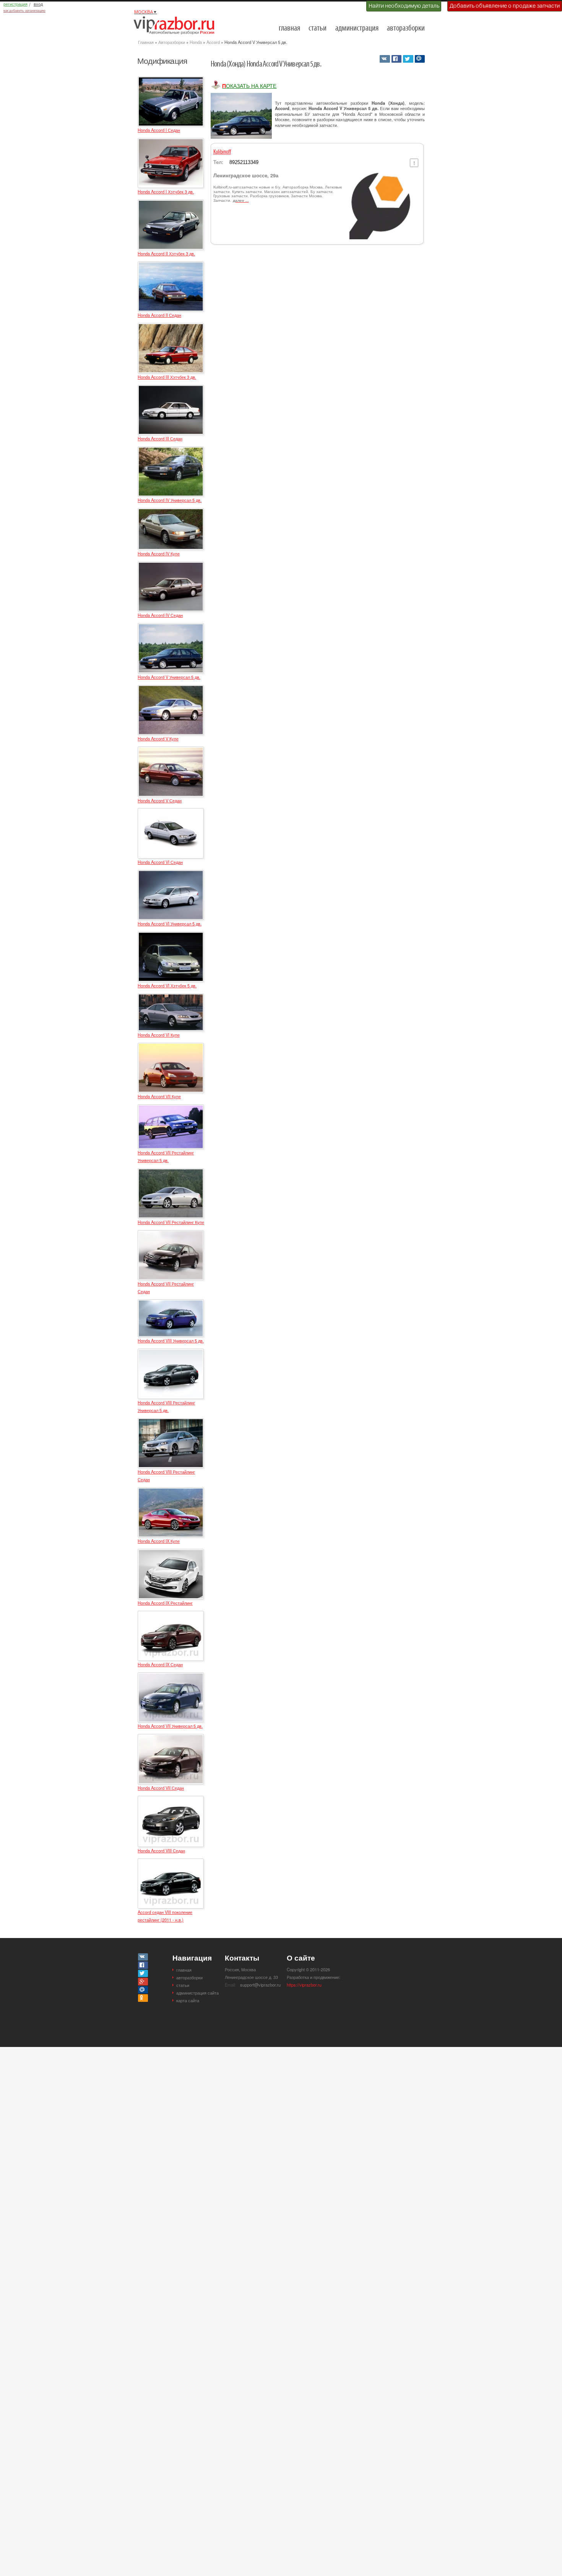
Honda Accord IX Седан (160, 1664)
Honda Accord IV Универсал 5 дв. (170, 500)
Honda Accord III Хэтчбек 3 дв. (167, 377)
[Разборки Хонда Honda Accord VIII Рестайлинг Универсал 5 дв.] (171, 1352)
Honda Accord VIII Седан (161, 1850)
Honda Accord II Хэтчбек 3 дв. (166, 253)
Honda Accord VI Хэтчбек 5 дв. (167, 985)
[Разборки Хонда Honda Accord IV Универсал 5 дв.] (171, 450)
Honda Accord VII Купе (159, 1096)
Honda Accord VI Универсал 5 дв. (170, 924)
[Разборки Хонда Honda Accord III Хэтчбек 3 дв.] (171, 326)
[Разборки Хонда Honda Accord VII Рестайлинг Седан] (171, 1234)
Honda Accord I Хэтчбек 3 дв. (166, 192)
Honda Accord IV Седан (160, 615)
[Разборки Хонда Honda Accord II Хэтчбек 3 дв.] (171, 203)
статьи (318, 28)
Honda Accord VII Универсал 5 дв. (170, 1726)
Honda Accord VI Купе (159, 1035)
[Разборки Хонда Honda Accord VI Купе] (171, 997)
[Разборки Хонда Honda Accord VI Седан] (171, 812)
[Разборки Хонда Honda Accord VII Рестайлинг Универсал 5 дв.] (171, 1108)
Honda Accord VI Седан (160, 862)
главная (289, 28)
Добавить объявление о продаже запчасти (505, 6)
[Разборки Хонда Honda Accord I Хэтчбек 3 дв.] (171, 141)
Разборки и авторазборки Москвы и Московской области (176, 25)
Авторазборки (172, 42)
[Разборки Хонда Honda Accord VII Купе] (171, 1046)
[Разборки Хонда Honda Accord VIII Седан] (171, 1799)
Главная (146, 42)
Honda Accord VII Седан (161, 1788)
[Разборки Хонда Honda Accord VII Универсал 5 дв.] (171, 1676)
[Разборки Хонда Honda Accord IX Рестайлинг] (171, 1552)
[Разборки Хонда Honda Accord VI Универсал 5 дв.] (171, 873)
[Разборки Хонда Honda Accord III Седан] (171, 388)
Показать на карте (249, 86)
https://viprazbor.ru (304, 1985)
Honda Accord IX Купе (159, 1541)
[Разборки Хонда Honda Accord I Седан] (171, 80)
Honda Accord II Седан (159, 315)
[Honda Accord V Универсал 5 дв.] (241, 116)
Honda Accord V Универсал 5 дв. (169, 677)
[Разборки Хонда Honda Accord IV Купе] (171, 511)
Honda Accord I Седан (159, 130)
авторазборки (406, 28)
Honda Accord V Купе (158, 739)
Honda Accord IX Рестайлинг (165, 1603)
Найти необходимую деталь (404, 6)
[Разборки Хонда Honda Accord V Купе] (171, 688)
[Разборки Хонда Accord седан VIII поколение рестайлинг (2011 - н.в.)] (171, 1862)
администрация (357, 28)
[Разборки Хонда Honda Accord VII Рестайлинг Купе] (171, 1172)
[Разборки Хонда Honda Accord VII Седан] (171, 1737)
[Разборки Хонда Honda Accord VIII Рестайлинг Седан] (171, 1422)
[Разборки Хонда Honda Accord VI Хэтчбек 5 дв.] (171, 935)
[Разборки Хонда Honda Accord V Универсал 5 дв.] (171, 627)
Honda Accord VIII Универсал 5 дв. (171, 1341)
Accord (213, 42)
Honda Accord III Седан (160, 438)
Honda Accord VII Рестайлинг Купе (171, 1222)
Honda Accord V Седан (160, 800)
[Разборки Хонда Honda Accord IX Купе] (171, 1491)
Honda (196, 42)
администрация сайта (197, 1993)
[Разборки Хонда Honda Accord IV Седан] (171, 565)
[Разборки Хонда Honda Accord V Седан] (171, 750)
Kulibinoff (222, 152)
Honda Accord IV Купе (159, 554)
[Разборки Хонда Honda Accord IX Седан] (171, 1614)
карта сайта (188, 2000)
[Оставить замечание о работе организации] (414, 163)
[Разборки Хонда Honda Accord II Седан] (171, 265)
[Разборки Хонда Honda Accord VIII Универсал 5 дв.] (171, 1303)
